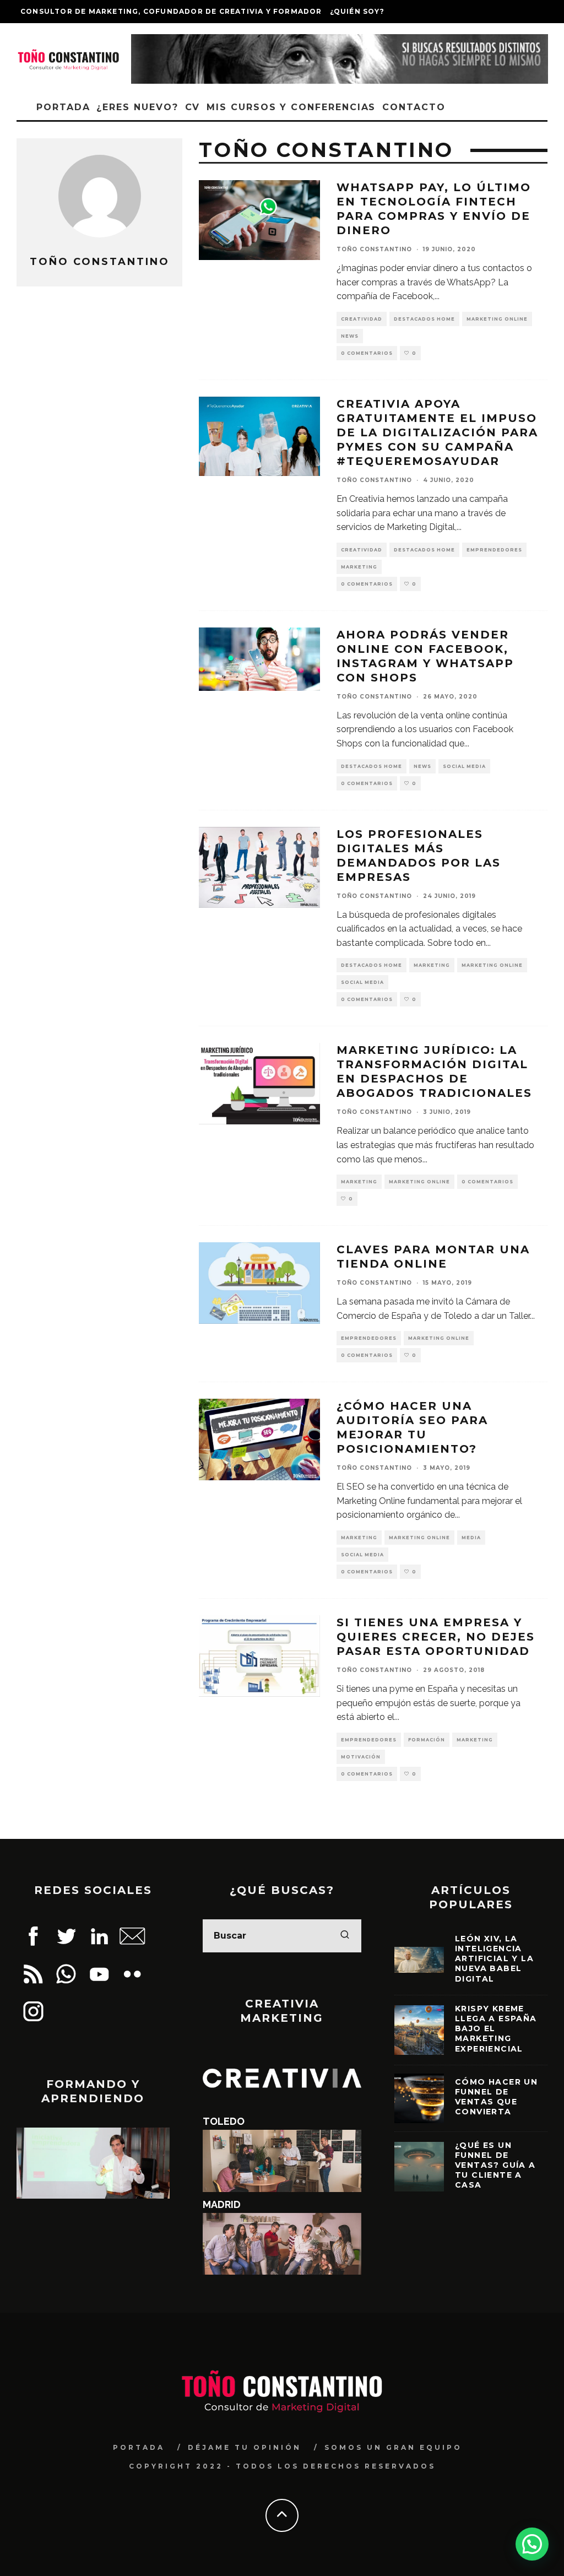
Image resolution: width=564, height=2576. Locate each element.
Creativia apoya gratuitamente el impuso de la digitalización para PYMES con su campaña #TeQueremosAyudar (437, 432)
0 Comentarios (367, 353)
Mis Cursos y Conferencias (291, 107)
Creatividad (362, 319)
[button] (532, 2544)
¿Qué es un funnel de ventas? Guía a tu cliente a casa (495, 2165)
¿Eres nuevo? (137, 107)
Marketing (359, 567)
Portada (63, 107)
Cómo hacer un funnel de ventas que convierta (496, 2097)
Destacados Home (424, 319)
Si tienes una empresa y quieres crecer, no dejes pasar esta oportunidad (436, 1637)
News (350, 336)
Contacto (414, 107)
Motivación (361, 1757)
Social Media (464, 766)
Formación (427, 1740)
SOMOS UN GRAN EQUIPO (393, 2447)
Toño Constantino (374, 249)
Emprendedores (494, 550)
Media (471, 1538)
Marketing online (497, 319)
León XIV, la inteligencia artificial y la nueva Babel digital (494, 1959)
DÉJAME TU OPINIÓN (245, 2447)
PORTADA (139, 2447)
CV (193, 107)
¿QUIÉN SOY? (357, 11)
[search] (345, 1936)
